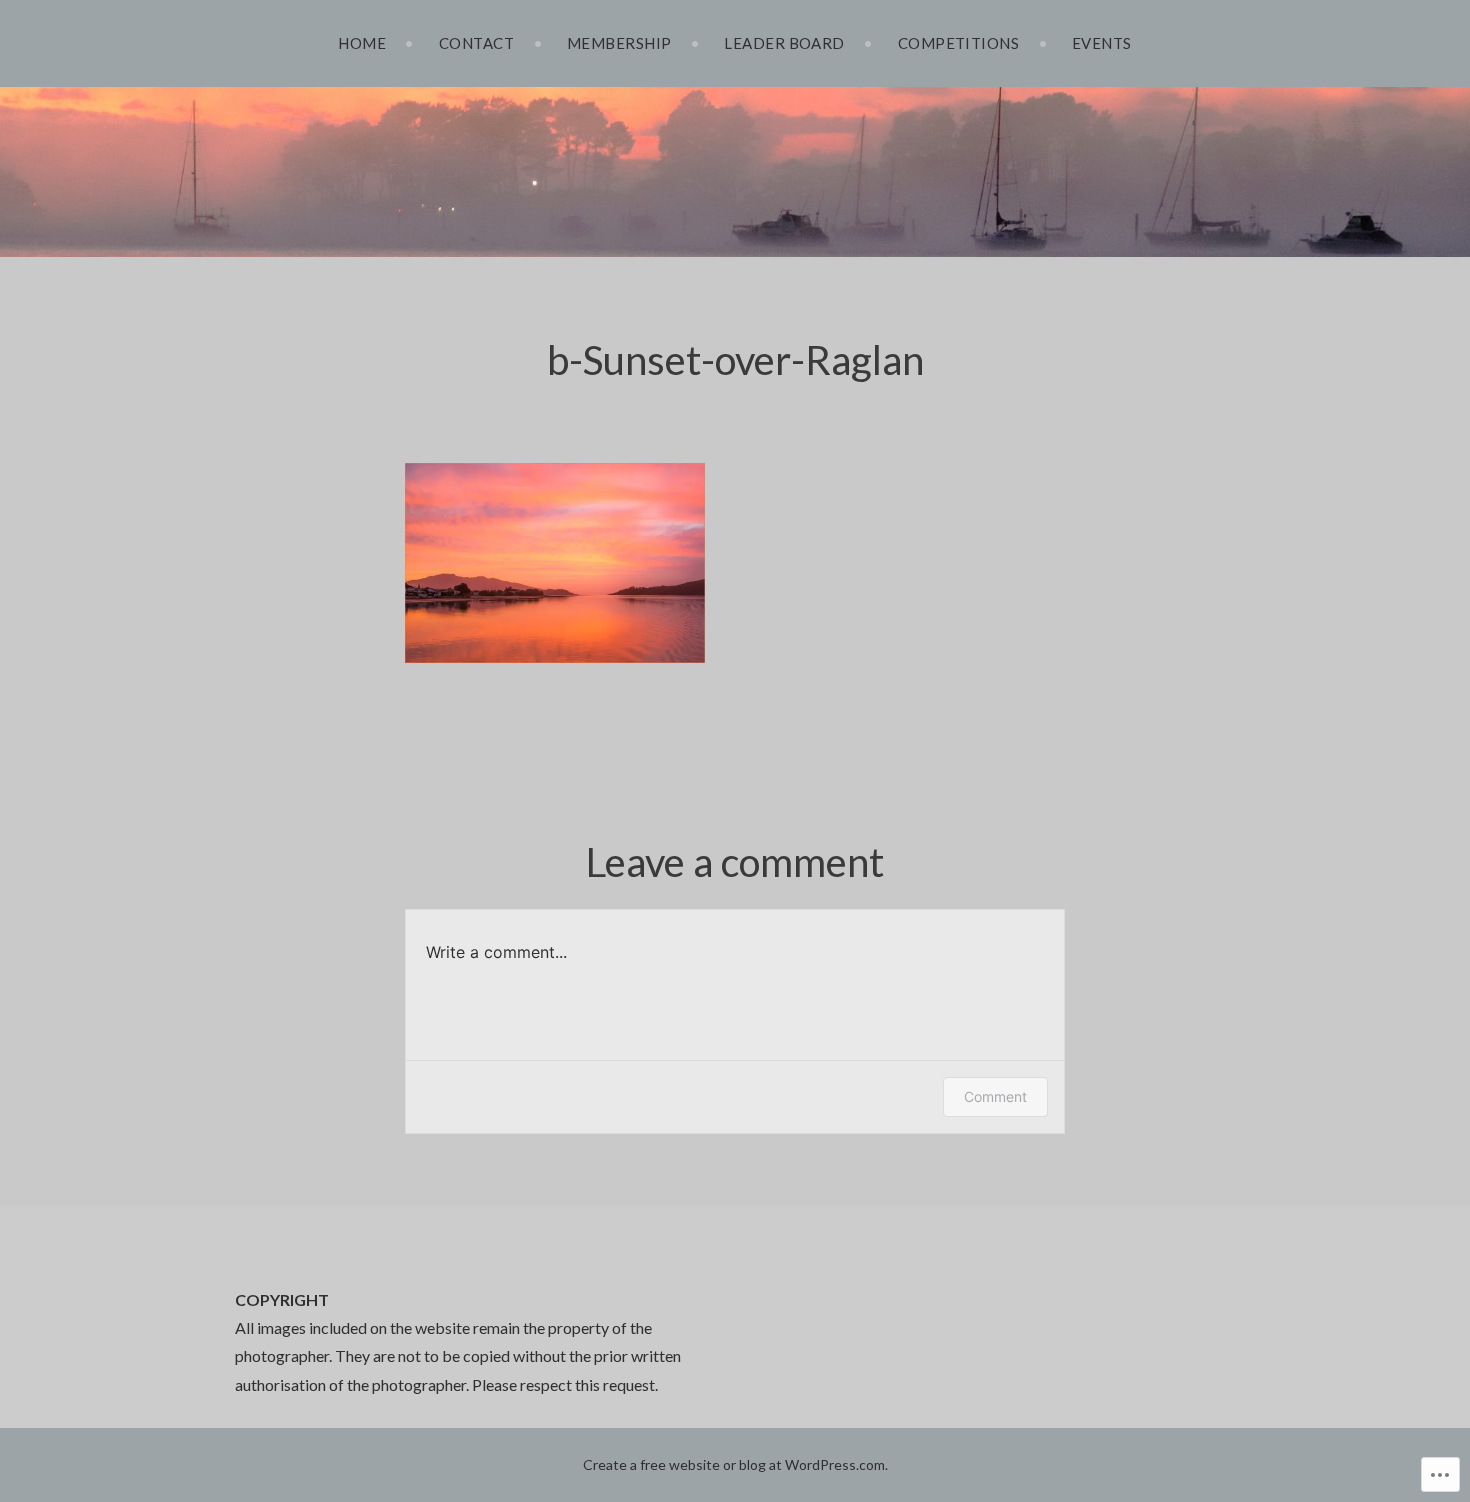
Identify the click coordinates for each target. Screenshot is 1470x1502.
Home (362, 43)
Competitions (958, 43)
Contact (476, 43)
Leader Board (784, 43)
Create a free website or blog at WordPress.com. (735, 1464)
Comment (995, 1096)
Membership (619, 43)
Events (1102, 43)
